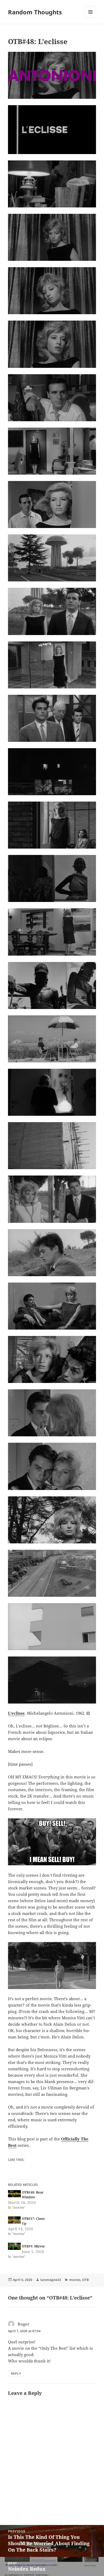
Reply (16, 2373)
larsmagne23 (51, 2280)
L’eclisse (16, 1713)
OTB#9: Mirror (33, 2246)
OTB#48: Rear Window (33, 2195)
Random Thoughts (35, 12)
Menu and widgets (91, 17)
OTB (85, 2280)
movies (75, 2280)
